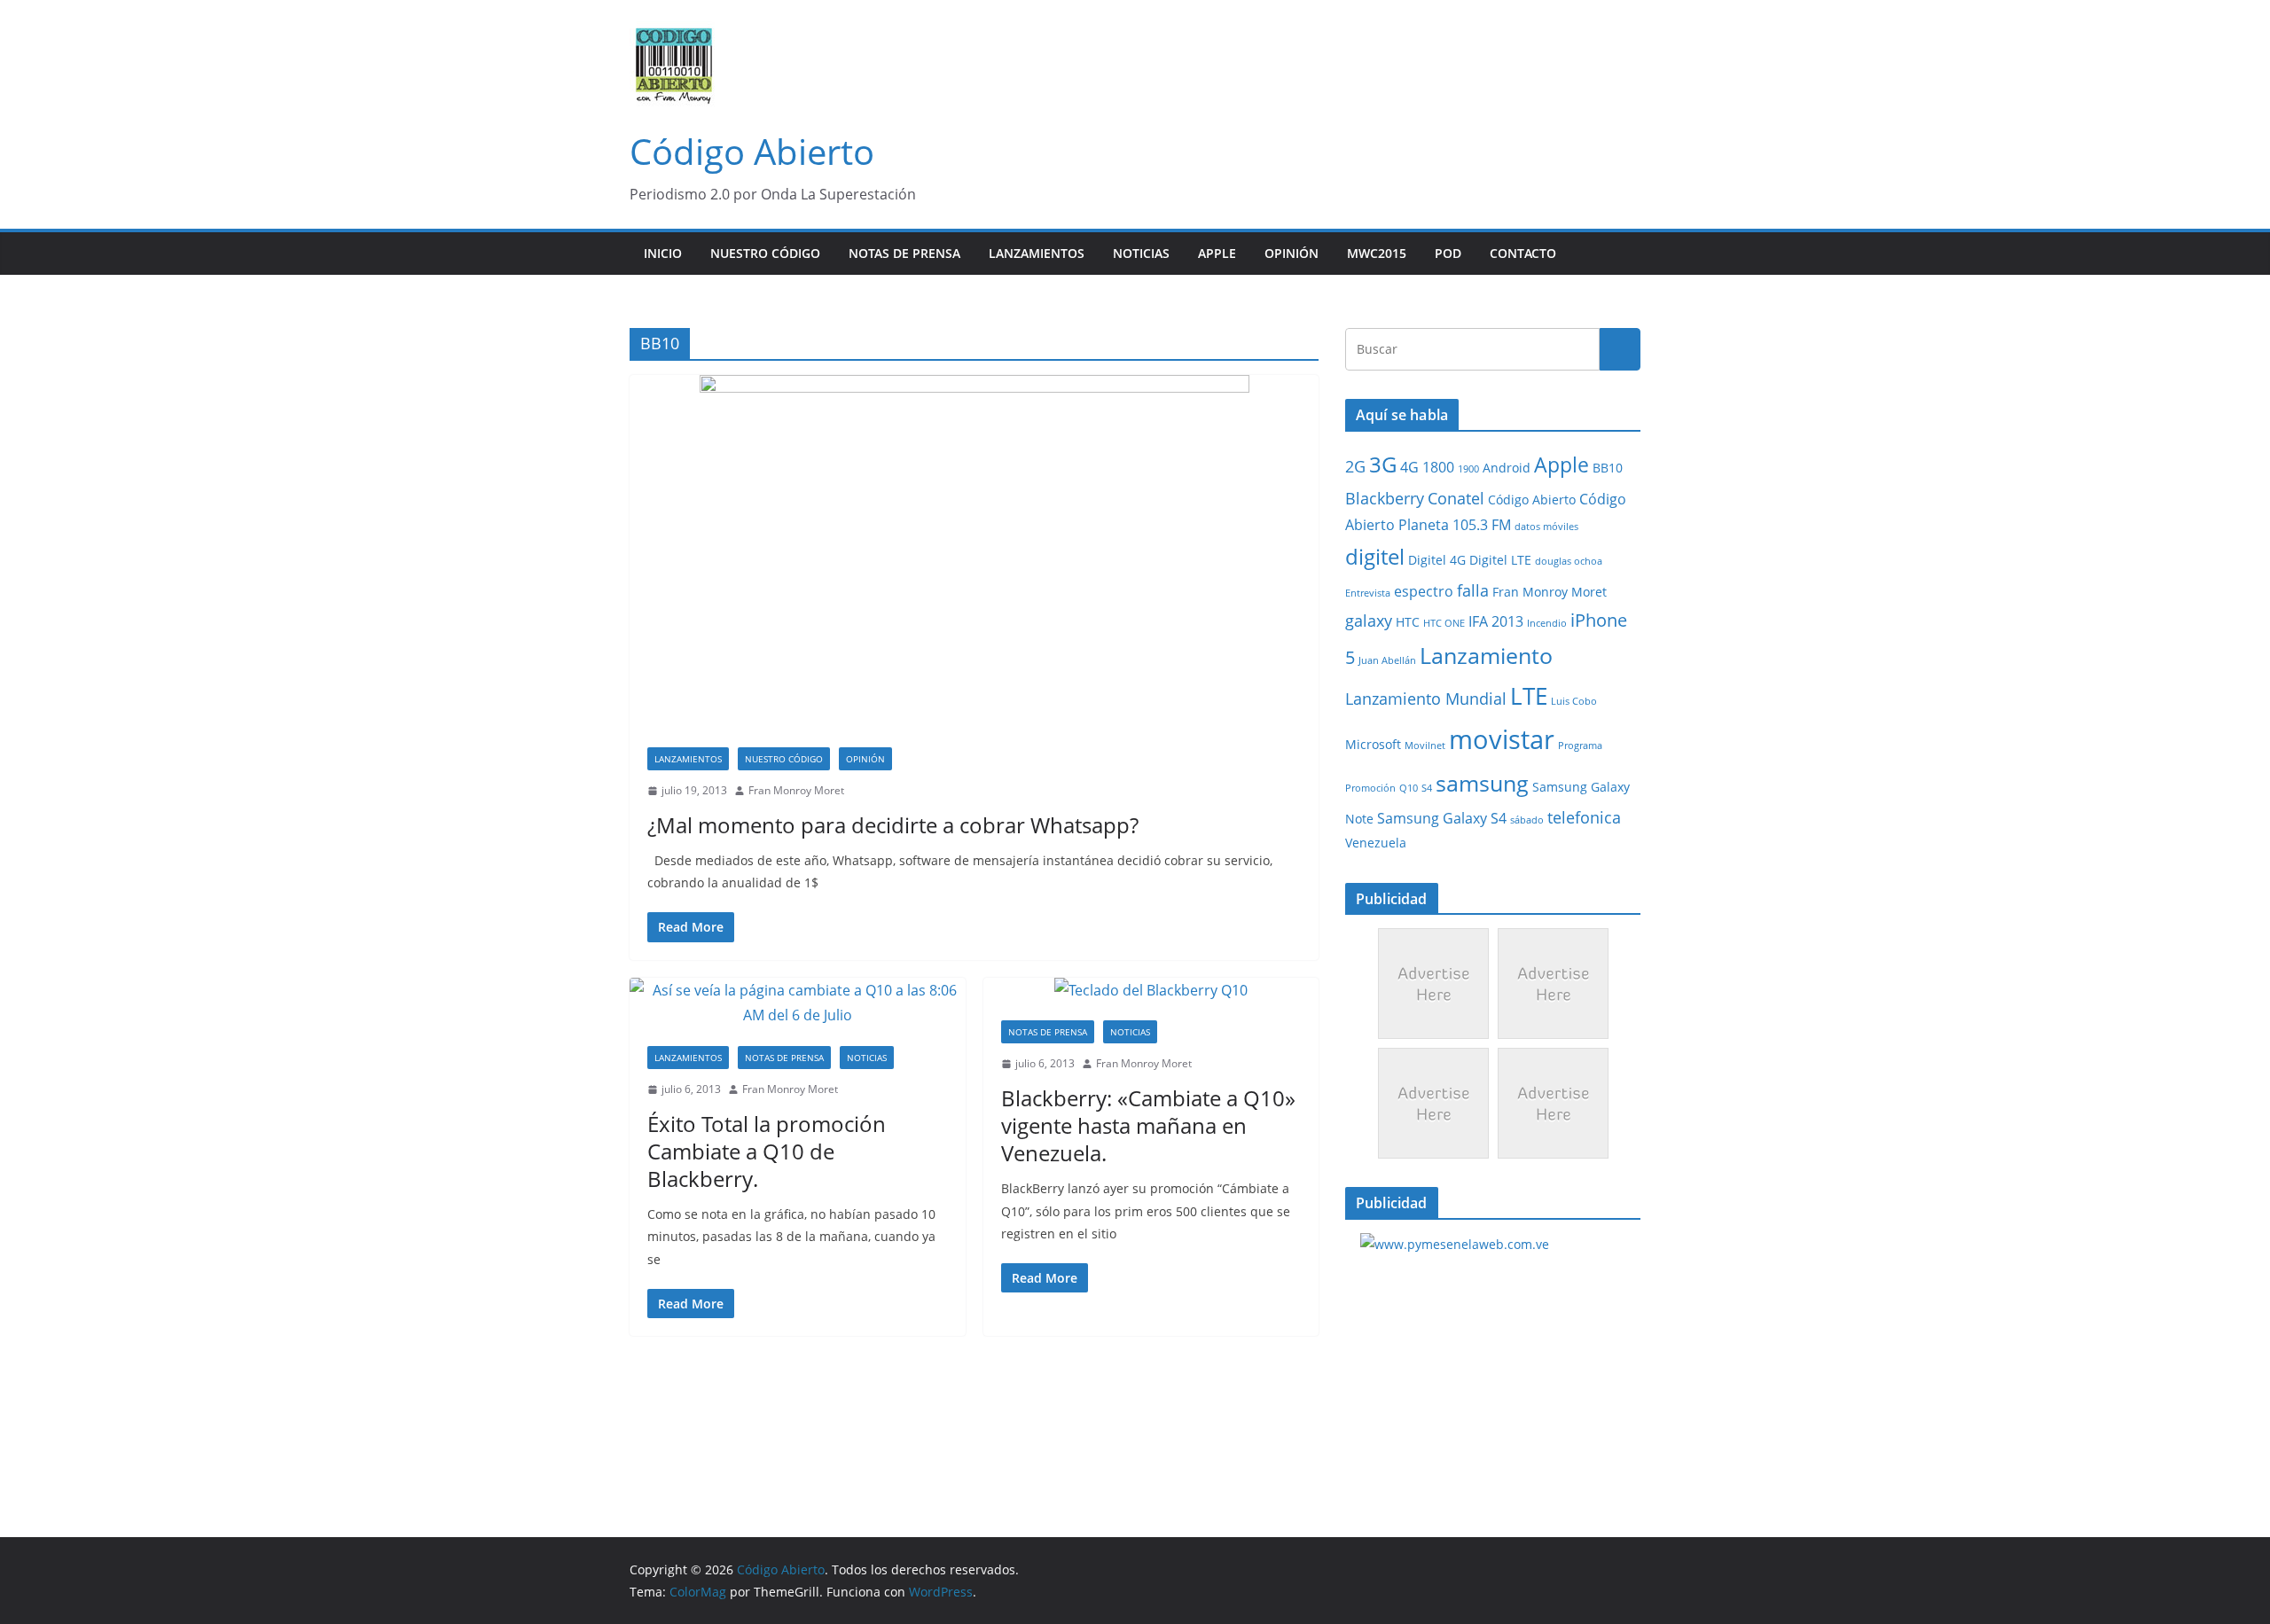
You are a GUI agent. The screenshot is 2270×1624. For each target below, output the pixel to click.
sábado (1527, 820)
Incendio (1547, 623)
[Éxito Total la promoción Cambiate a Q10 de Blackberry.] (798, 1003)
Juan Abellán (1387, 660)
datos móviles (1546, 527)
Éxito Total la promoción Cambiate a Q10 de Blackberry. (767, 1151)
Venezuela (1376, 843)
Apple (1217, 253)
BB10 (1608, 468)
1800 (1438, 467)
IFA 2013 (1496, 621)
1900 (1468, 469)
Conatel (1456, 498)
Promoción (1370, 788)
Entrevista (1368, 593)
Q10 (1409, 788)
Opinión (1292, 253)
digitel (1375, 556)
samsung (1482, 783)
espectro (1424, 591)
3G (1383, 464)
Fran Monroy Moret (796, 790)
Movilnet (1425, 746)
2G (1355, 466)
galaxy (1369, 621)
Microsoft (1373, 745)
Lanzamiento (1486, 655)
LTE (1529, 696)
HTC (1408, 622)
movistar (1502, 739)
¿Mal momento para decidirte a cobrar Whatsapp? (893, 825)
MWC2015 (1377, 253)
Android (1507, 468)
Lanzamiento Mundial (1426, 699)
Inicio (663, 253)
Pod (1448, 253)
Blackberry (1385, 498)
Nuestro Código (765, 253)
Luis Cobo (1574, 701)
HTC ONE (1444, 623)
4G (1409, 467)
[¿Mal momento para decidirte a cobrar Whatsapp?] (974, 552)
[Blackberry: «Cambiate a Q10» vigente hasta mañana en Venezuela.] (1151, 991)
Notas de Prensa (904, 253)
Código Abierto (752, 151)
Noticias (1141, 253)
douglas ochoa (1569, 561)
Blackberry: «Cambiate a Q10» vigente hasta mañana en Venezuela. (1148, 1125)
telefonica (1584, 817)
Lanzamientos (1037, 253)
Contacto (1523, 253)
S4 (1427, 788)
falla (1473, 590)
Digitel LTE (1500, 560)
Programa (1580, 746)
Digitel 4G (1437, 560)
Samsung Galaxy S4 (1442, 818)
